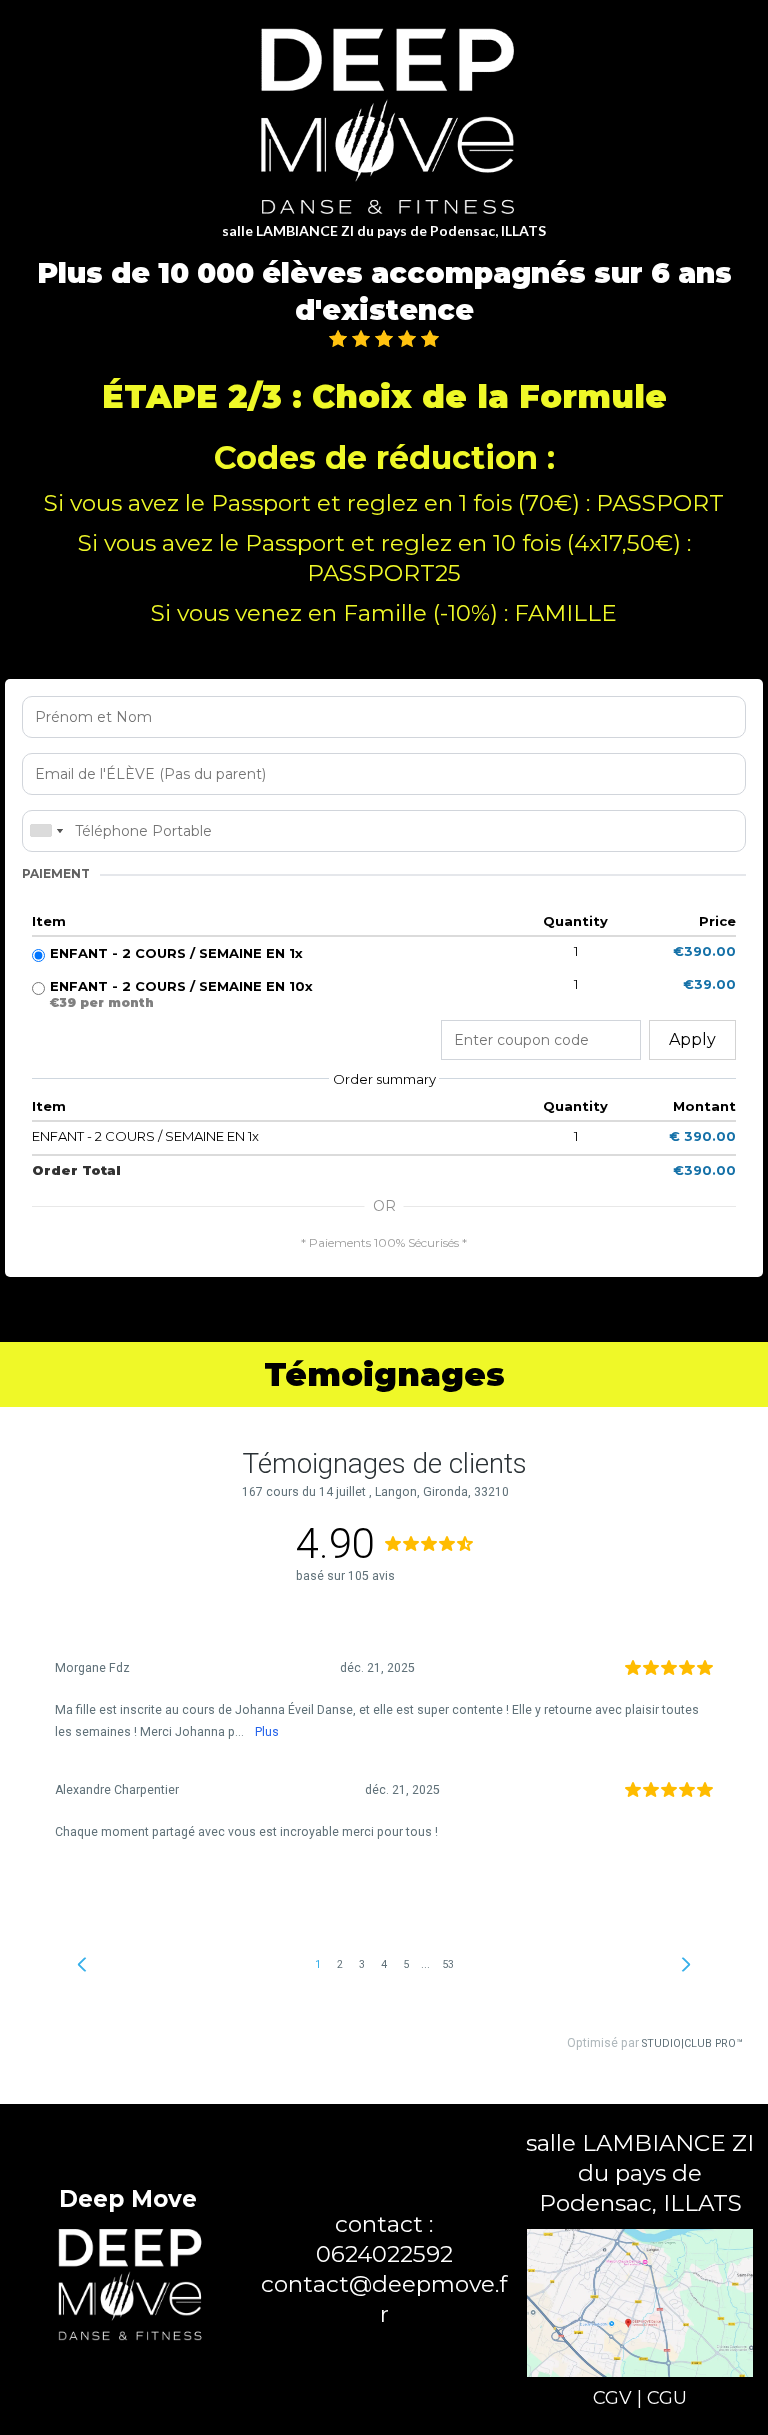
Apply (692, 1039)
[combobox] (46, 831)
